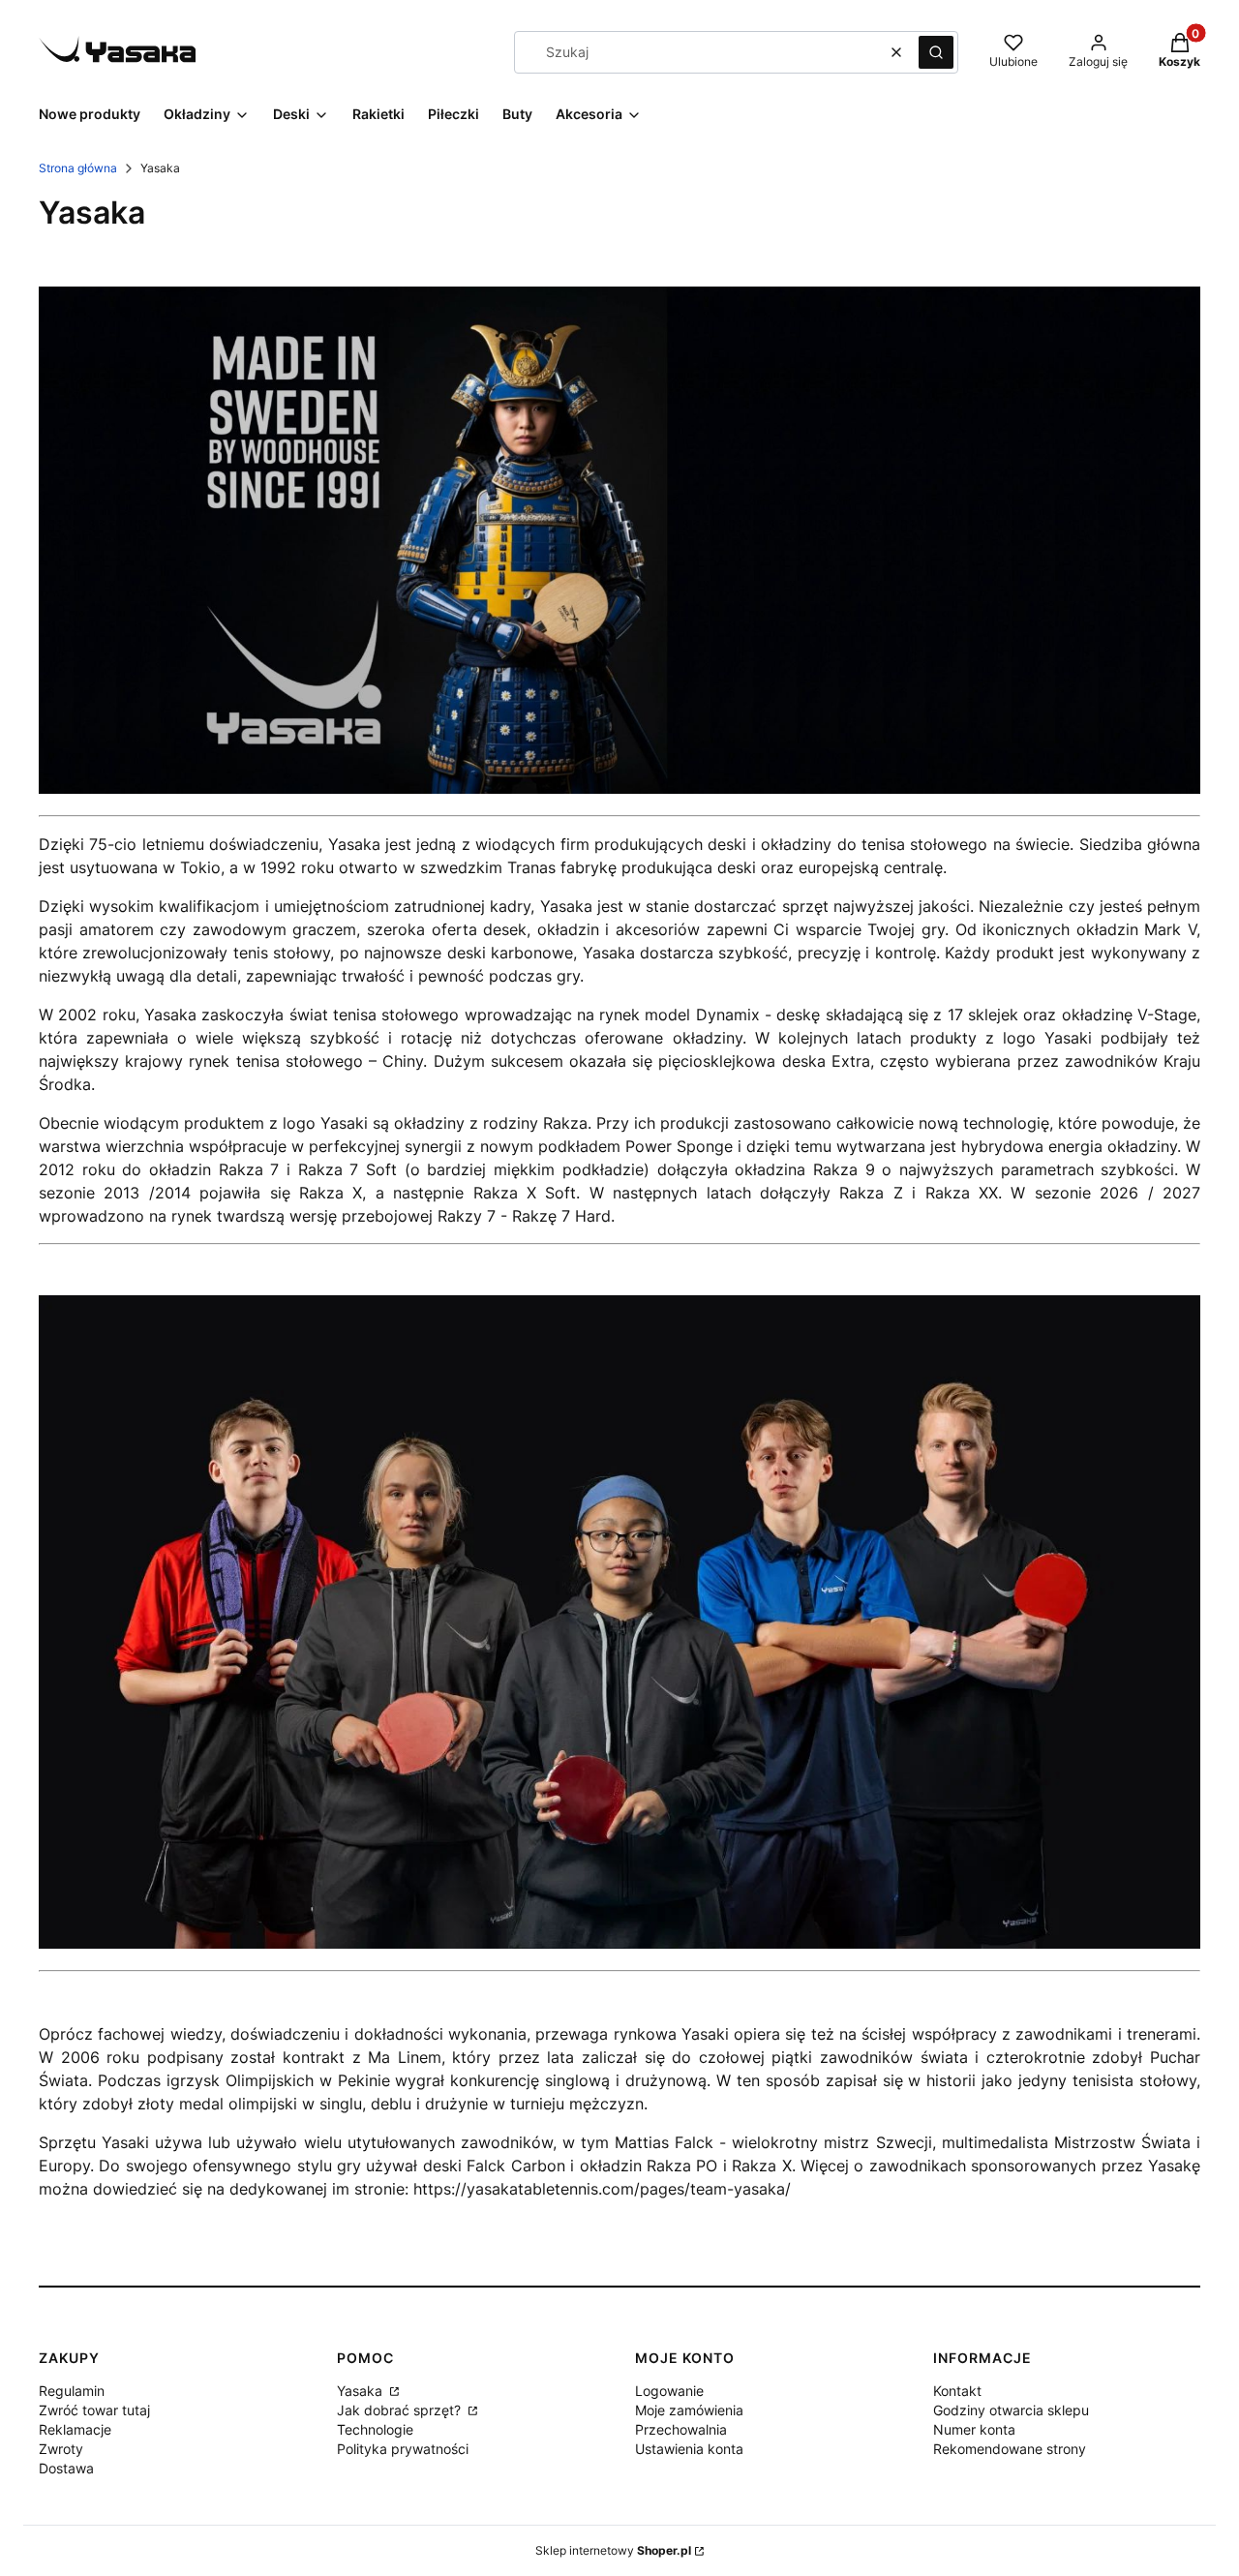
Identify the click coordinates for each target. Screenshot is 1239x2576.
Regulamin (72, 2391)
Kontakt (957, 2391)
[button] (936, 52)
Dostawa (66, 2468)
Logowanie (669, 2391)
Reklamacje (75, 2429)
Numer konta (974, 2429)
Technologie (375, 2429)
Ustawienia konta (689, 2449)
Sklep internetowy (613, 2550)
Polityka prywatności (403, 2449)
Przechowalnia (681, 2429)
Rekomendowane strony (1010, 2449)
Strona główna (78, 168)
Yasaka (362, 2391)
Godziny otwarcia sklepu (1011, 2410)
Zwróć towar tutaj (94, 2410)
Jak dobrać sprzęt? (401, 2410)
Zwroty (61, 2449)
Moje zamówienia (689, 2410)
